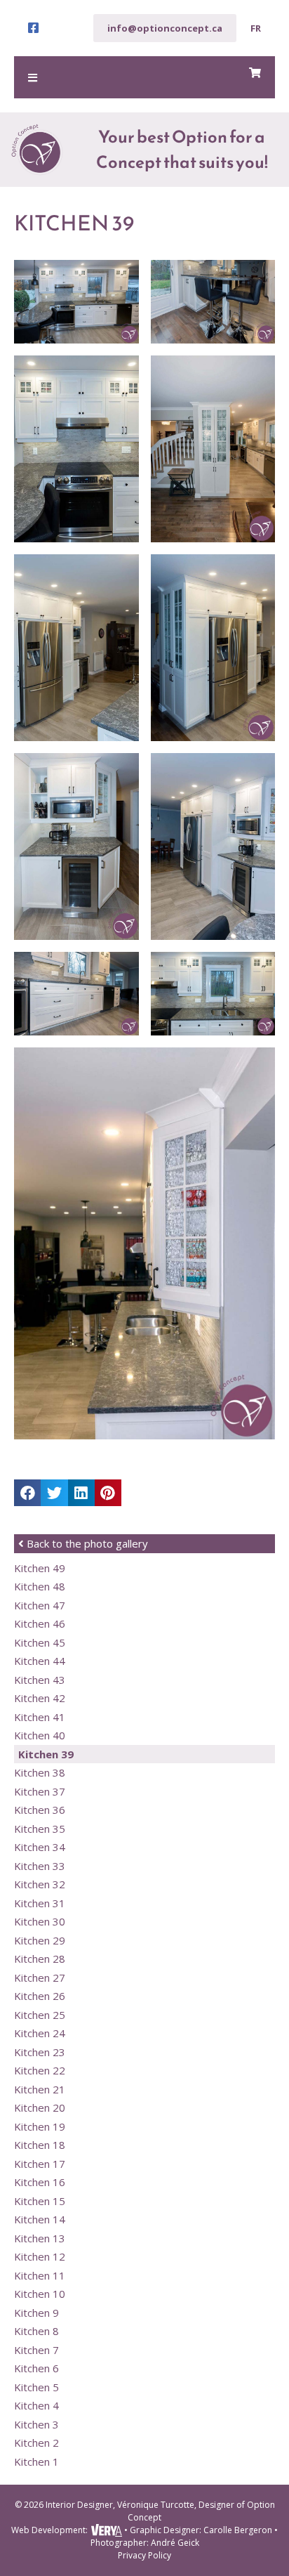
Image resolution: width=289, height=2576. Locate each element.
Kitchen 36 (40, 1810)
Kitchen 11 (40, 2275)
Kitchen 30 (40, 1921)
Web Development (48, 2530)
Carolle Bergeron (238, 2530)
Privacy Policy (144, 2555)
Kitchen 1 (36, 2461)
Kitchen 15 (40, 2201)
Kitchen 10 (40, 2294)
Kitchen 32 (40, 1884)
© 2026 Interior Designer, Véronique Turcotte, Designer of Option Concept (145, 2511)
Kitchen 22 (40, 2070)
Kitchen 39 (46, 1754)
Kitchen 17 (40, 2164)
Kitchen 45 (40, 1642)
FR (256, 28)
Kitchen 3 (36, 2424)
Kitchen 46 (40, 1623)
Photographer (119, 2543)
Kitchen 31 (40, 1903)
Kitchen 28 (40, 1959)
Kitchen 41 (40, 1717)
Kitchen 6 (36, 2368)
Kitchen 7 (36, 2350)
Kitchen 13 (40, 2238)
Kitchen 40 (40, 1735)
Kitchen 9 (36, 2313)
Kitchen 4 (36, 2405)
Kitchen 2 (36, 2443)
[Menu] (144, 77)
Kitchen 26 (40, 1996)
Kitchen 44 (40, 1661)
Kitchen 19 (40, 2126)
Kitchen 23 (40, 2052)
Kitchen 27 (40, 1977)
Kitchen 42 (40, 1698)
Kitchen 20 (40, 2107)
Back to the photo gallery (86, 1543)
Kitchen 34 (40, 1847)
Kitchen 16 (40, 2182)
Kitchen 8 (36, 2331)
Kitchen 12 (40, 2256)
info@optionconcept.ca (165, 28)
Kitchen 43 (40, 1680)
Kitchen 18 (40, 2145)
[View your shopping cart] (255, 73)
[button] (27, 1493)
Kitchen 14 (40, 2219)
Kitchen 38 (40, 1772)
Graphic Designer (164, 2530)
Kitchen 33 (40, 1866)
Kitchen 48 (40, 1586)
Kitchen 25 (40, 2015)
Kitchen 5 (36, 2387)
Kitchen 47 (40, 1605)
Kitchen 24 (40, 2033)
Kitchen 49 (40, 1568)
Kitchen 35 (40, 1829)
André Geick (175, 2543)
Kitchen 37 (40, 1791)
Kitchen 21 (40, 2089)
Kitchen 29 (40, 1940)
